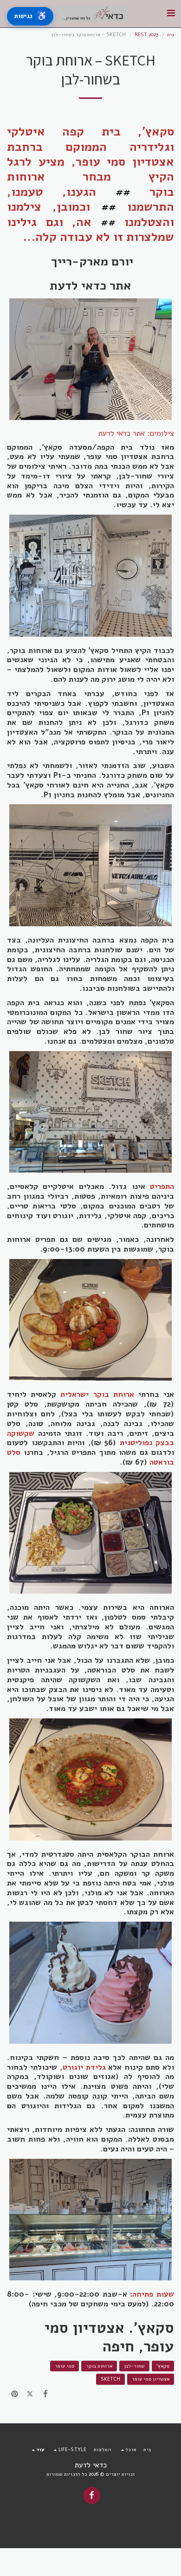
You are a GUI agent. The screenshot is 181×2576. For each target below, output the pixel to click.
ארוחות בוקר (99, 2366)
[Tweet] (30, 2394)
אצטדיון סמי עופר (151, 2379)
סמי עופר (65, 2366)
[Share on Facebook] (46, 2394)
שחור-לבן (134, 2366)
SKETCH (110, 2379)
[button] (171, 13)
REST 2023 (146, 35)
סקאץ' (163, 2366)
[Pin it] (15, 2394)
